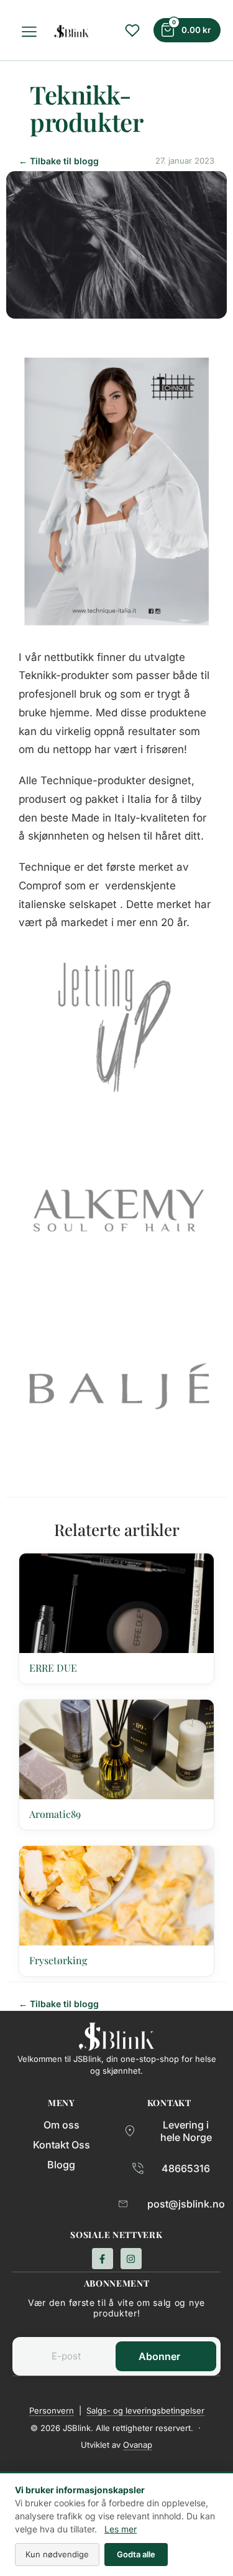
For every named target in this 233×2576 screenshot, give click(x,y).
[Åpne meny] (31, 32)
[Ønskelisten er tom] (132, 30)
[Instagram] (131, 2259)
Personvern (52, 2410)
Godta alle (136, 2554)
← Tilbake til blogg (59, 161)
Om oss (62, 2125)
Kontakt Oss (62, 2145)
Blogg (61, 2165)
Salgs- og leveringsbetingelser (145, 2410)
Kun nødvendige (57, 2554)
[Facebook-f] (103, 2259)
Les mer (121, 2529)
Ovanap (138, 2445)
